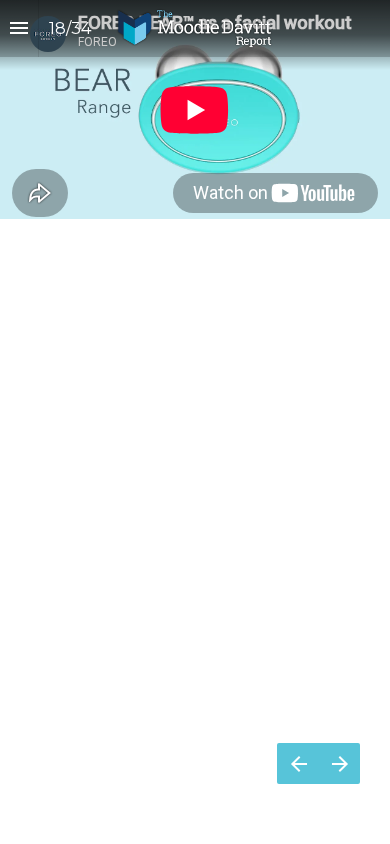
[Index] (19, 28)
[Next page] (339, 763)
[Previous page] (298, 763)
